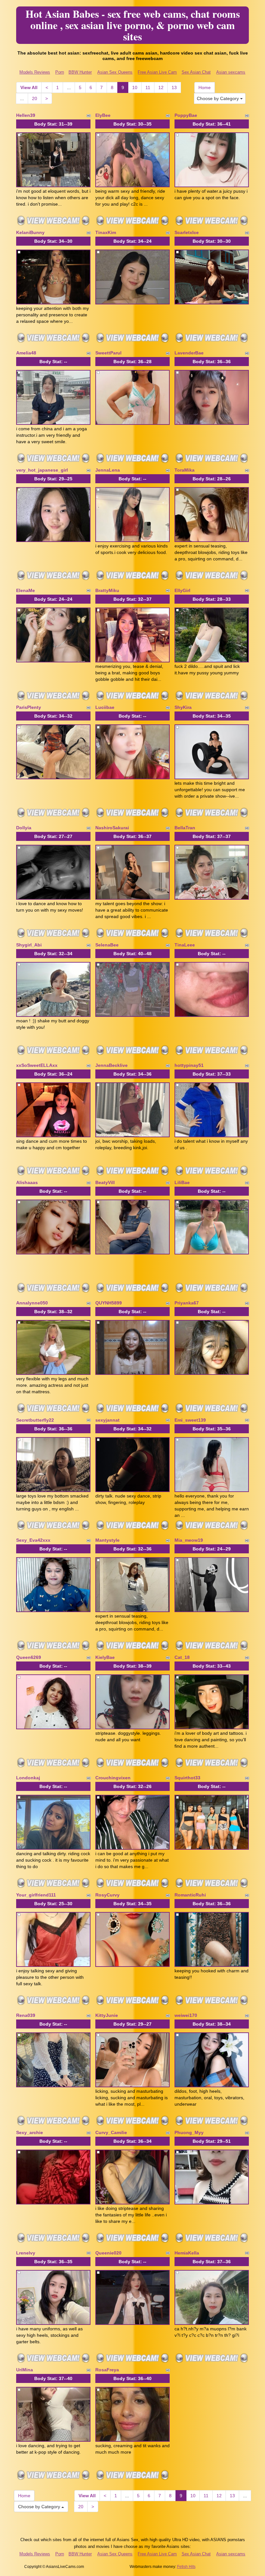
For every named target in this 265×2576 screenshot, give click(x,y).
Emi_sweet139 (190, 1420)
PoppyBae (186, 115)
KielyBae (105, 1657)
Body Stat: (53, 124)
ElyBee (103, 115)
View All (29, 87)
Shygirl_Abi (29, 945)
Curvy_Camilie (111, 2132)
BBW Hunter (80, 72)
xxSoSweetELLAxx (37, 1065)
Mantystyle (107, 1540)
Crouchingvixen (113, 1778)
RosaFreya (107, 2370)
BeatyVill (105, 1182)
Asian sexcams (231, 72)
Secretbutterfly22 (35, 1420)
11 (148, 87)
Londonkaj (28, 1778)
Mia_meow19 (189, 1540)
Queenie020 (108, 2253)
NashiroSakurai (112, 828)
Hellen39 (26, 115)
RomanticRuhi (190, 1895)
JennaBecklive (111, 1065)
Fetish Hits (186, 2567)
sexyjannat (107, 1420)
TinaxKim (106, 232)
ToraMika (185, 470)
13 (174, 87)
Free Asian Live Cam (157, 72)
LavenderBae (189, 353)
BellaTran (185, 828)
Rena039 (26, 2015)
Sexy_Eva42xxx (33, 1540)
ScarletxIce (187, 232)
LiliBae (182, 1182)
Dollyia (24, 828)
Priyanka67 (187, 1303)
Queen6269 (29, 1657)
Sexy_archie (30, 2132)
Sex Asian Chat (196, 72)
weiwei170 (186, 2015)
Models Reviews (35, 72)
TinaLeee (185, 945)
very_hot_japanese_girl (42, 470)
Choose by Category (218, 98)
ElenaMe (26, 590)
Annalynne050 (32, 1303)
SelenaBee (107, 945)
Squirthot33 (187, 1778)
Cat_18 (182, 1657)
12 (161, 87)
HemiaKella (187, 2253)
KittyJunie (107, 2015)
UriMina (25, 2370)
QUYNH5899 (109, 1303)
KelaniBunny (30, 232)
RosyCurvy (107, 1895)
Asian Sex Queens (115, 72)
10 (135, 87)
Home (205, 87)
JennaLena (108, 470)
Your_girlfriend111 (36, 1895)
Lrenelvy (26, 2253)
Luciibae (105, 707)
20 (35, 98)
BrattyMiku (107, 590)
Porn (60, 72)
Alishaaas (27, 1182)
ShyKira (183, 707)
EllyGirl (182, 590)
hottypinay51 (189, 1065)
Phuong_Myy (189, 2132)
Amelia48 (26, 353)
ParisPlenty (29, 707)
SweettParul (108, 353)
